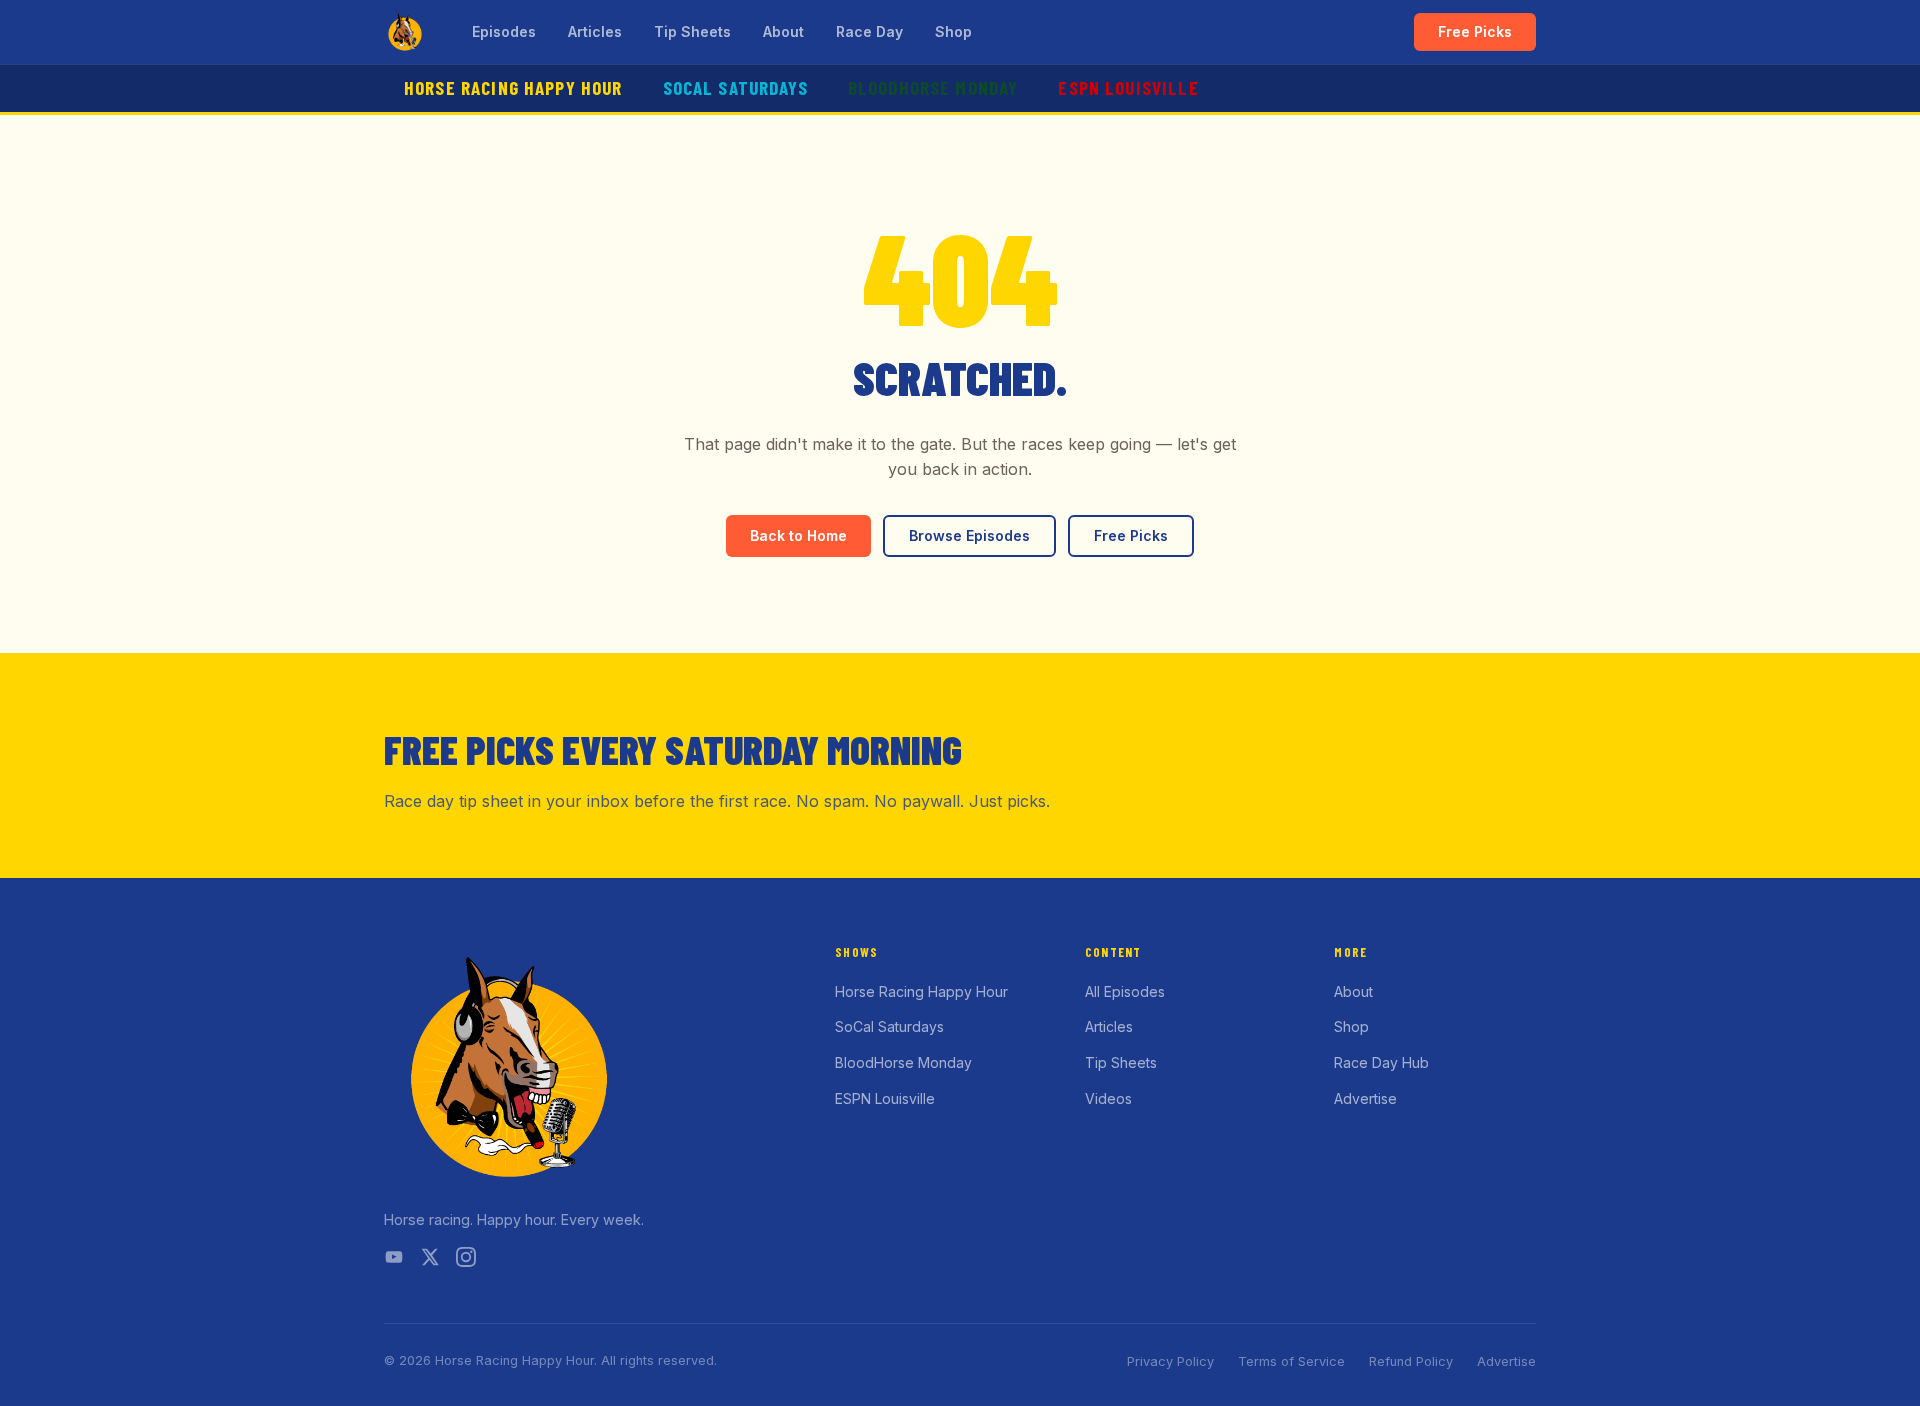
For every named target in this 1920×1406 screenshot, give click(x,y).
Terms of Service (1291, 1361)
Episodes (504, 31)
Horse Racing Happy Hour (513, 87)
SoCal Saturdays (735, 87)
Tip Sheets (692, 31)
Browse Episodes (969, 535)
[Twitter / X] (430, 1261)
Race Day (869, 31)
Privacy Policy (1170, 1361)
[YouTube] (394, 1261)
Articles (595, 31)
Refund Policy (1411, 1361)
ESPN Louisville (1128, 87)
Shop (953, 31)
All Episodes (1125, 991)
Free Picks (1475, 31)
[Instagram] (466, 1261)
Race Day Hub (1381, 1062)
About (783, 31)
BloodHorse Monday (933, 87)
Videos (1108, 1098)
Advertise (1365, 1098)
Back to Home (798, 535)
